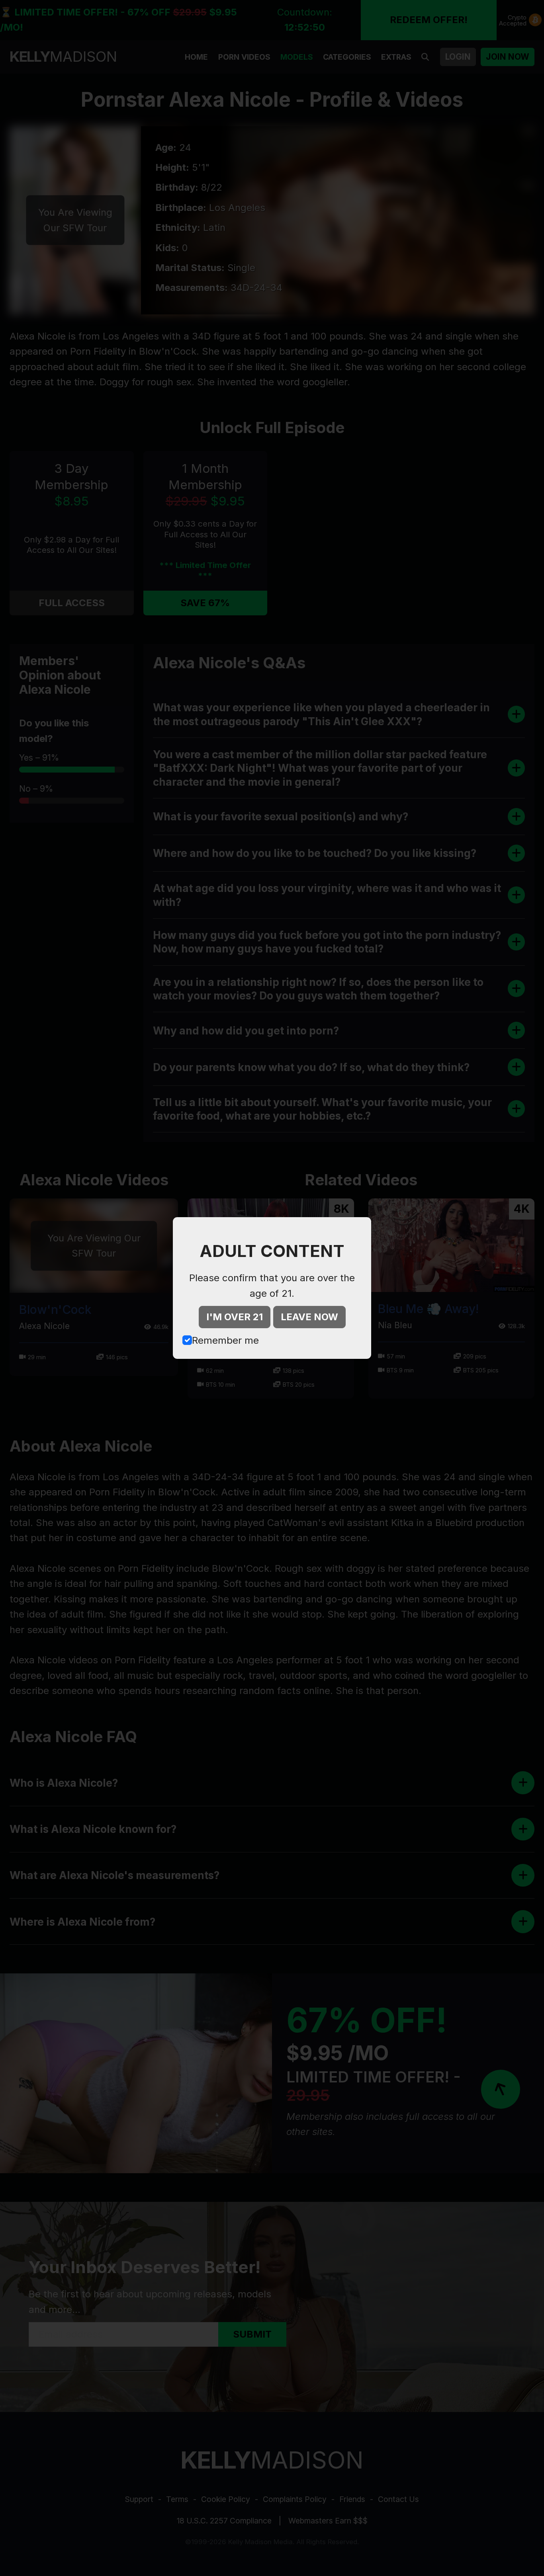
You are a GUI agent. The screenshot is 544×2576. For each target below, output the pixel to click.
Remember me (225, 1340)
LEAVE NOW (309, 1317)
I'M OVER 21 (235, 1317)
